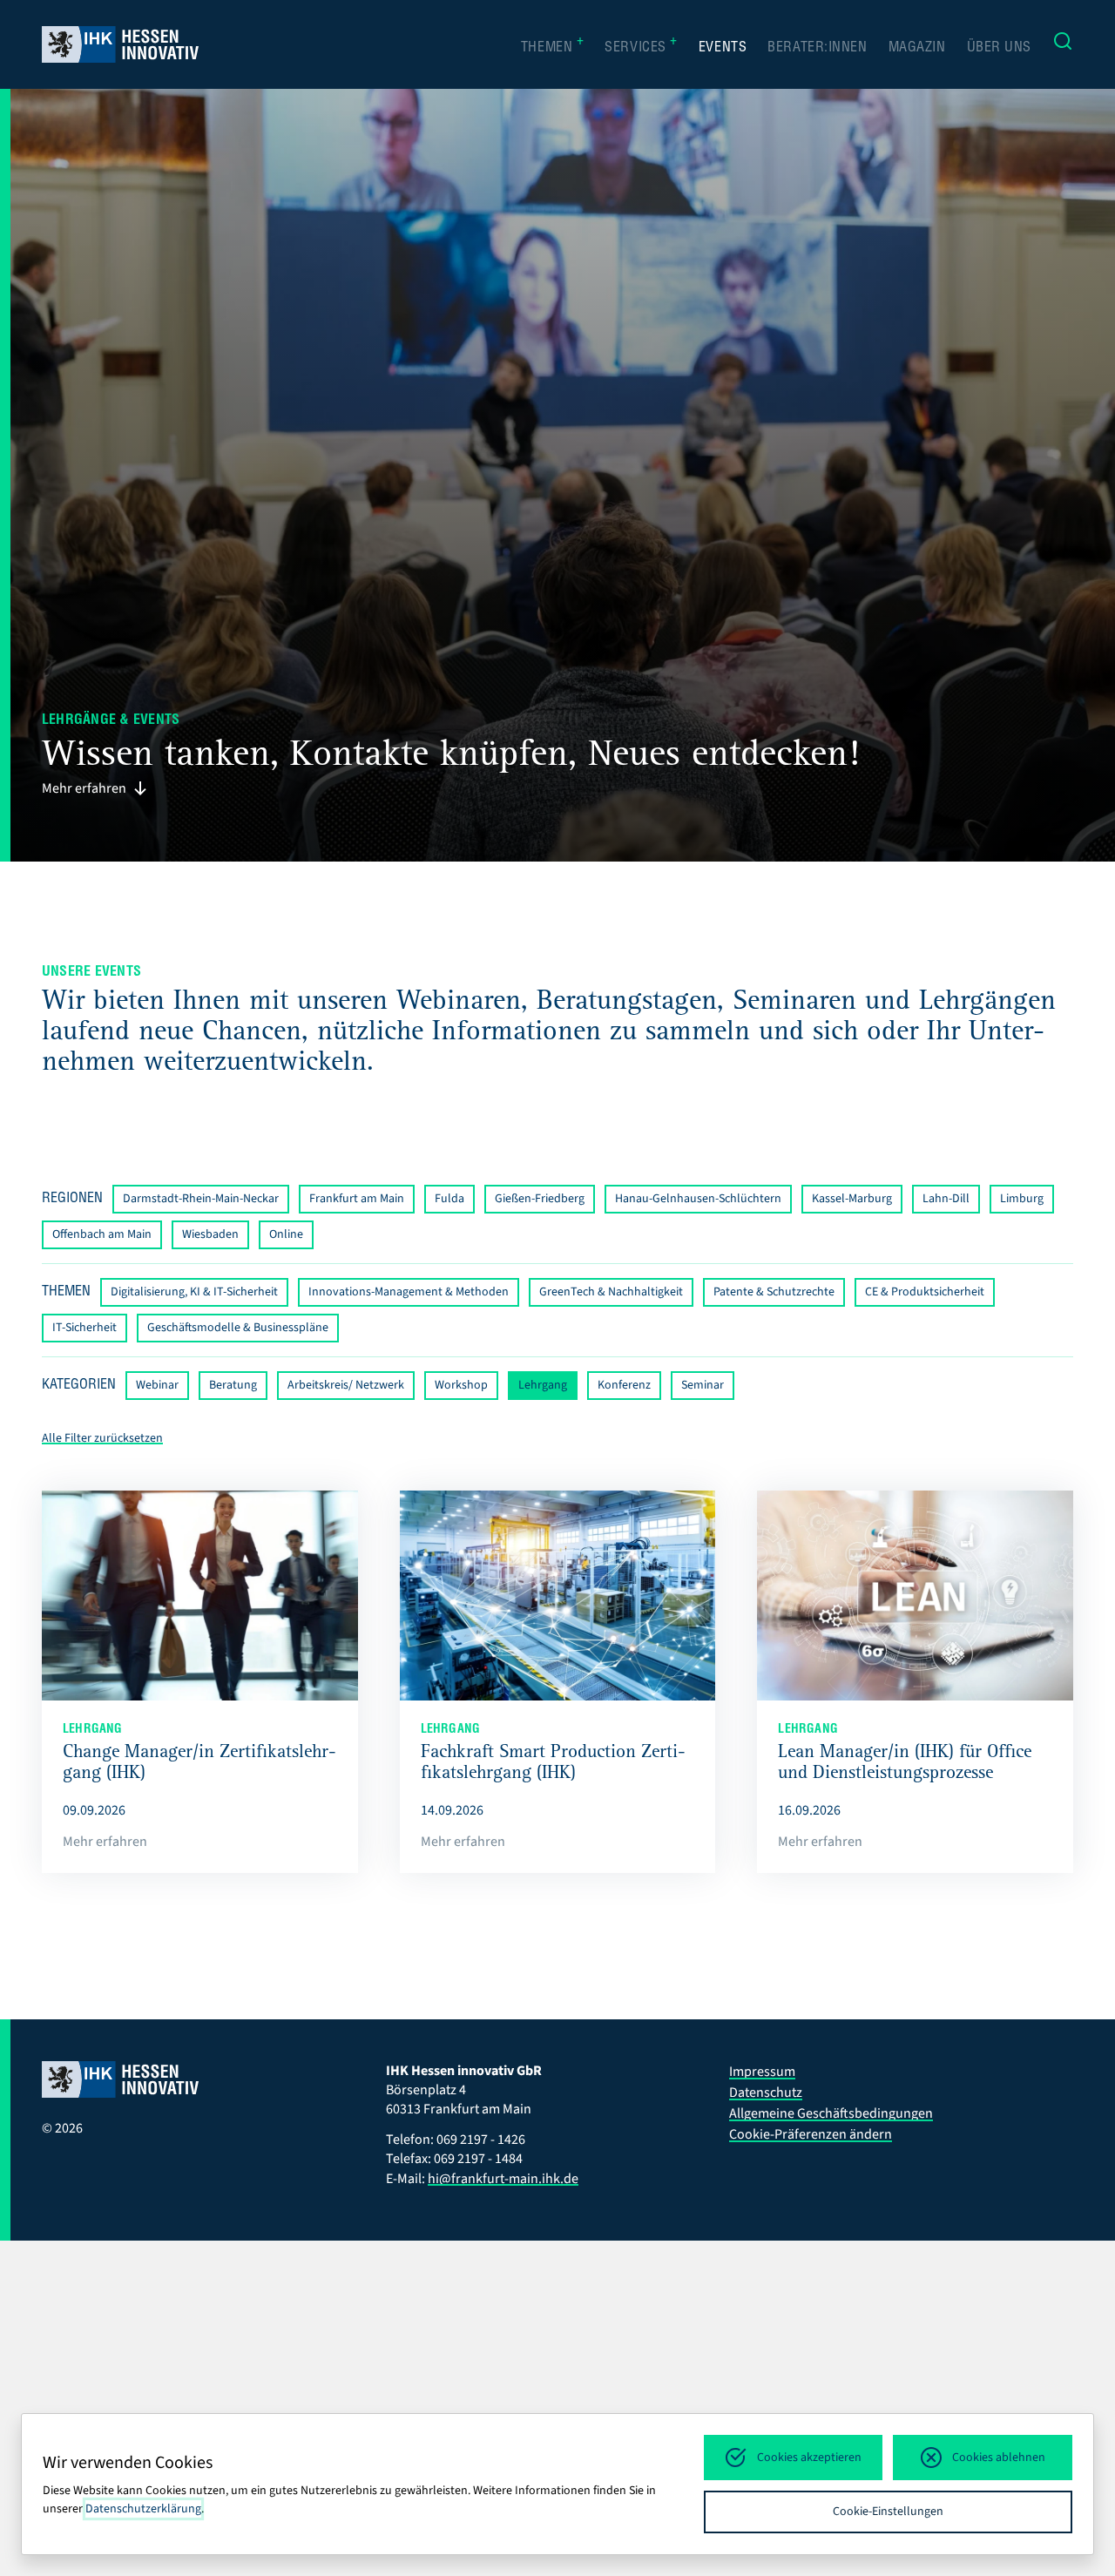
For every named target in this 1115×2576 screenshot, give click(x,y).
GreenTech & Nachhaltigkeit (611, 1292)
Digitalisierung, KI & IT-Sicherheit (194, 1292)
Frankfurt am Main (357, 1199)
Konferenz (624, 1385)
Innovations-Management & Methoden (409, 1292)
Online (286, 1234)
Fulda (449, 1199)
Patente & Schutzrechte (774, 1292)
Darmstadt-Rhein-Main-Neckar (201, 1199)
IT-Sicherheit (84, 1328)
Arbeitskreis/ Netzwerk (346, 1385)
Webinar (157, 1385)
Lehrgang (543, 1385)
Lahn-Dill (946, 1199)
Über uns (999, 49)
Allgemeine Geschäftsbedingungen (831, 2113)
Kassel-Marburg (852, 1199)
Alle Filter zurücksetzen (102, 1438)
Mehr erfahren (84, 788)
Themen (552, 47)
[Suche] (1063, 45)
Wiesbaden (210, 1234)
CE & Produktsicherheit (925, 1292)
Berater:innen (817, 49)
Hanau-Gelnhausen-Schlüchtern (698, 1199)
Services (641, 47)
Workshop (461, 1385)
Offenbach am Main (102, 1234)
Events (723, 49)
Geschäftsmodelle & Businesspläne (238, 1328)
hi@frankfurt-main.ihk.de (503, 2179)
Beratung (233, 1385)
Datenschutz (766, 2093)
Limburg (1022, 1199)
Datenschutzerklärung (143, 2509)
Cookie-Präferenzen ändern (811, 2134)
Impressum (762, 2072)
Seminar (703, 1385)
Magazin (917, 49)
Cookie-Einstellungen (888, 2512)
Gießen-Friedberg (540, 1199)
